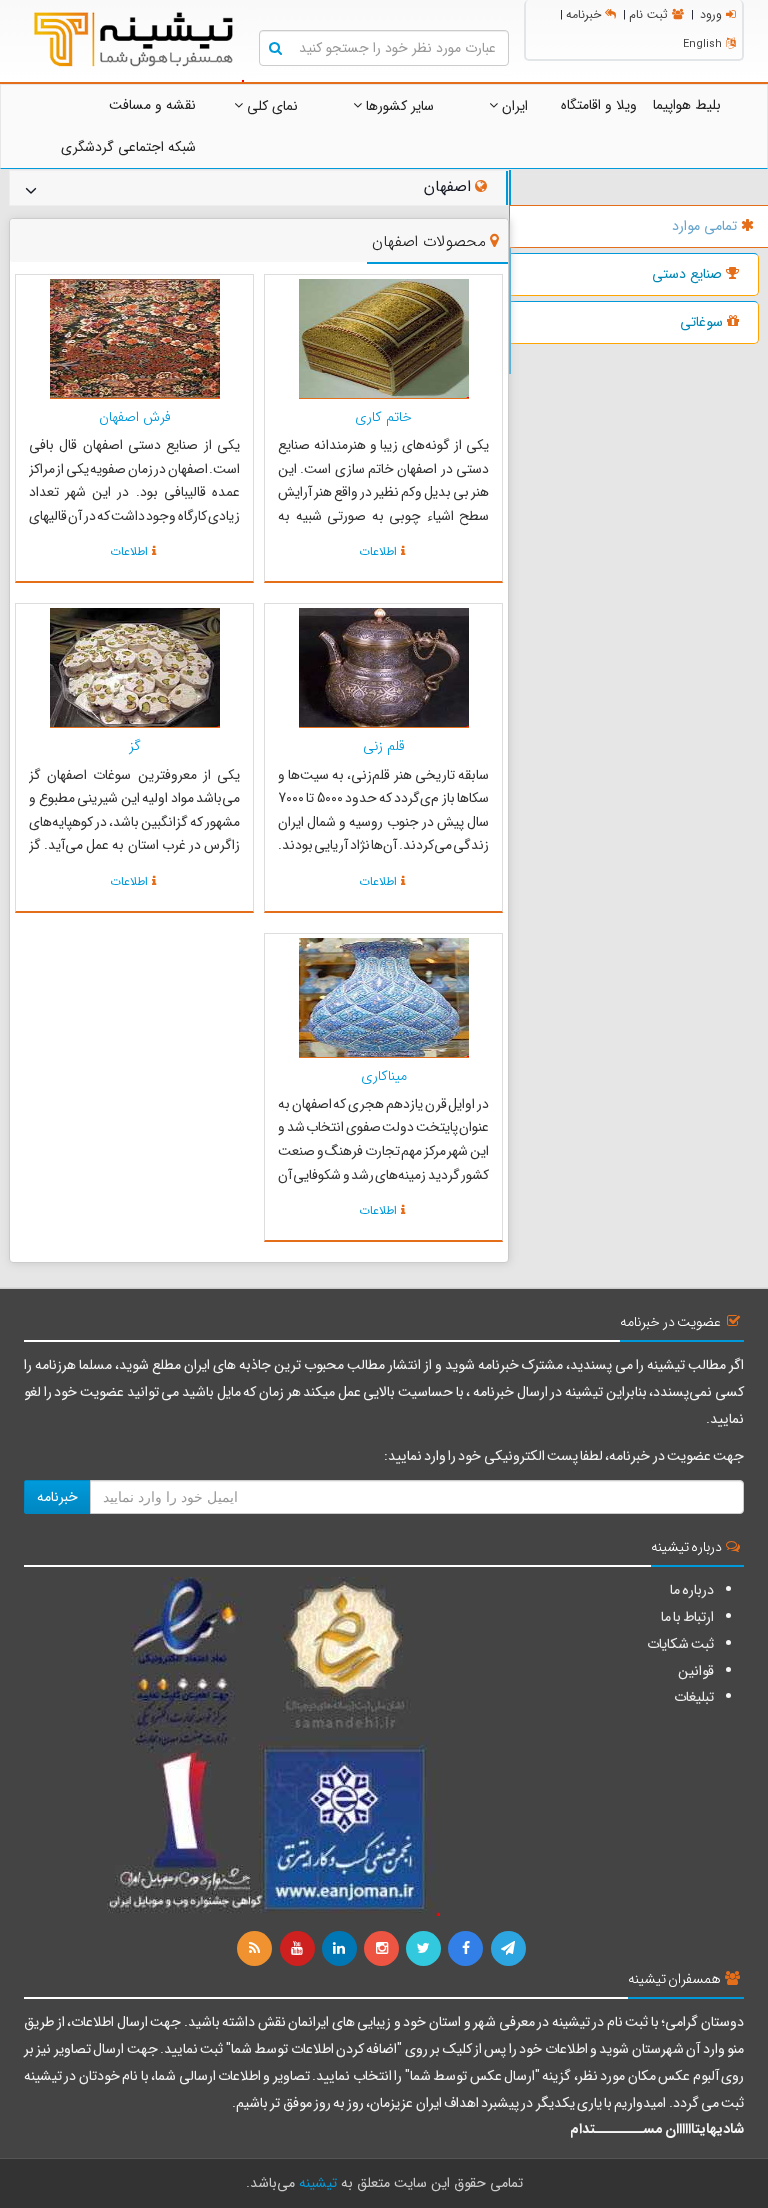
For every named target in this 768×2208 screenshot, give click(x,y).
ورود (711, 14)
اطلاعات (378, 551)
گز (135, 746)
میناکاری (384, 1076)
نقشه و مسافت (152, 105)
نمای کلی (270, 106)
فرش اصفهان (135, 417)
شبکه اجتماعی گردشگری (128, 147)
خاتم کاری (383, 417)
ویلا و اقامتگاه (599, 105)
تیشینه (318, 2183)
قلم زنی (384, 746)
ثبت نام (648, 14)
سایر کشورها (398, 106)
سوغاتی (701, 322)
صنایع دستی (687, 274)
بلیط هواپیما (687, 105)
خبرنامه (583, 14)
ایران (513, 106)
